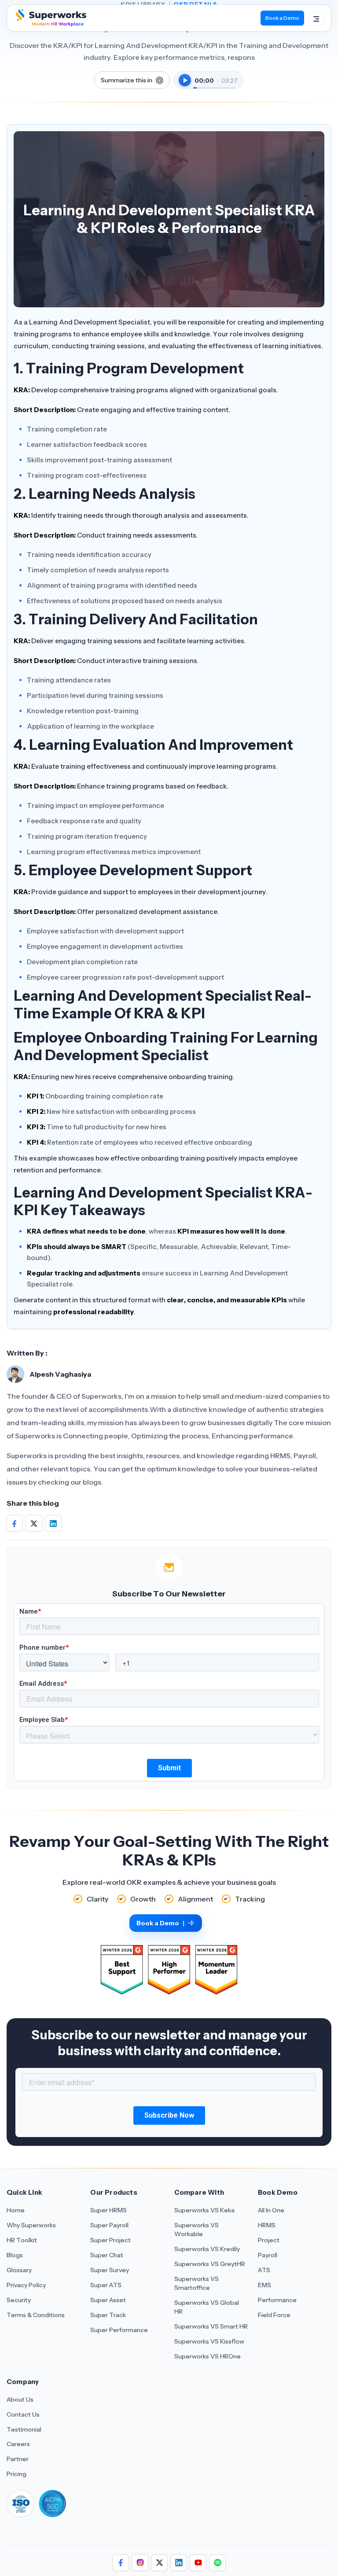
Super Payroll (109, 2225)
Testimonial (24, 2429)
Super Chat (107, 2255)
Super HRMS (108, 2210)
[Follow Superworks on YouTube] (198, 2563)
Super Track (108, 2315)
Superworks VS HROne (208, 2356)
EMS (265, 2285)
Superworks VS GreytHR (210, 2264)
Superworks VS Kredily (207, 2249)
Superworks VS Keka (204, 2210)
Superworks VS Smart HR (211, 2326)
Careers (18, 2444)
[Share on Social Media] (15, 1524)
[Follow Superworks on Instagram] (140, 2563)
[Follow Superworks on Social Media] (217, 2563)
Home (16, 2210)
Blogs (15, 2255)
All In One (271, 2210)
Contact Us (23, 2414)
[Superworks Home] (50, 24)
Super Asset (108, 2300)
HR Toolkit (22, 2240)
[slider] (214, 83)
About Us (20, 2399)
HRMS (267, 2225)
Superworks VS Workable (197, 2230)
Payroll (268, 2255)
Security (19, 2300)
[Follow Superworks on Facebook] (121, 2563)
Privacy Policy (26, 2285)
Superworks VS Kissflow (209, 2341)
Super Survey (110, 2270)
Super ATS (106, 2285)
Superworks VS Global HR (207, 2307)
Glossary (19, 2270)
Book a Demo (282, 18)
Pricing (17, 2474)
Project (269, 2240)
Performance (277, 2300)
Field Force (274, 2315)
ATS (264, 2270)
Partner (18, 2459)
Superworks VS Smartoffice (197, 2283)
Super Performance (119, 2330)
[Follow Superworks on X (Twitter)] (159, 2563)
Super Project (110, 2240)
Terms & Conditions (36, 2315)
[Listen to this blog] (185, 80)
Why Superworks (31, 2225)
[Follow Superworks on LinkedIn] (179, 2563)
